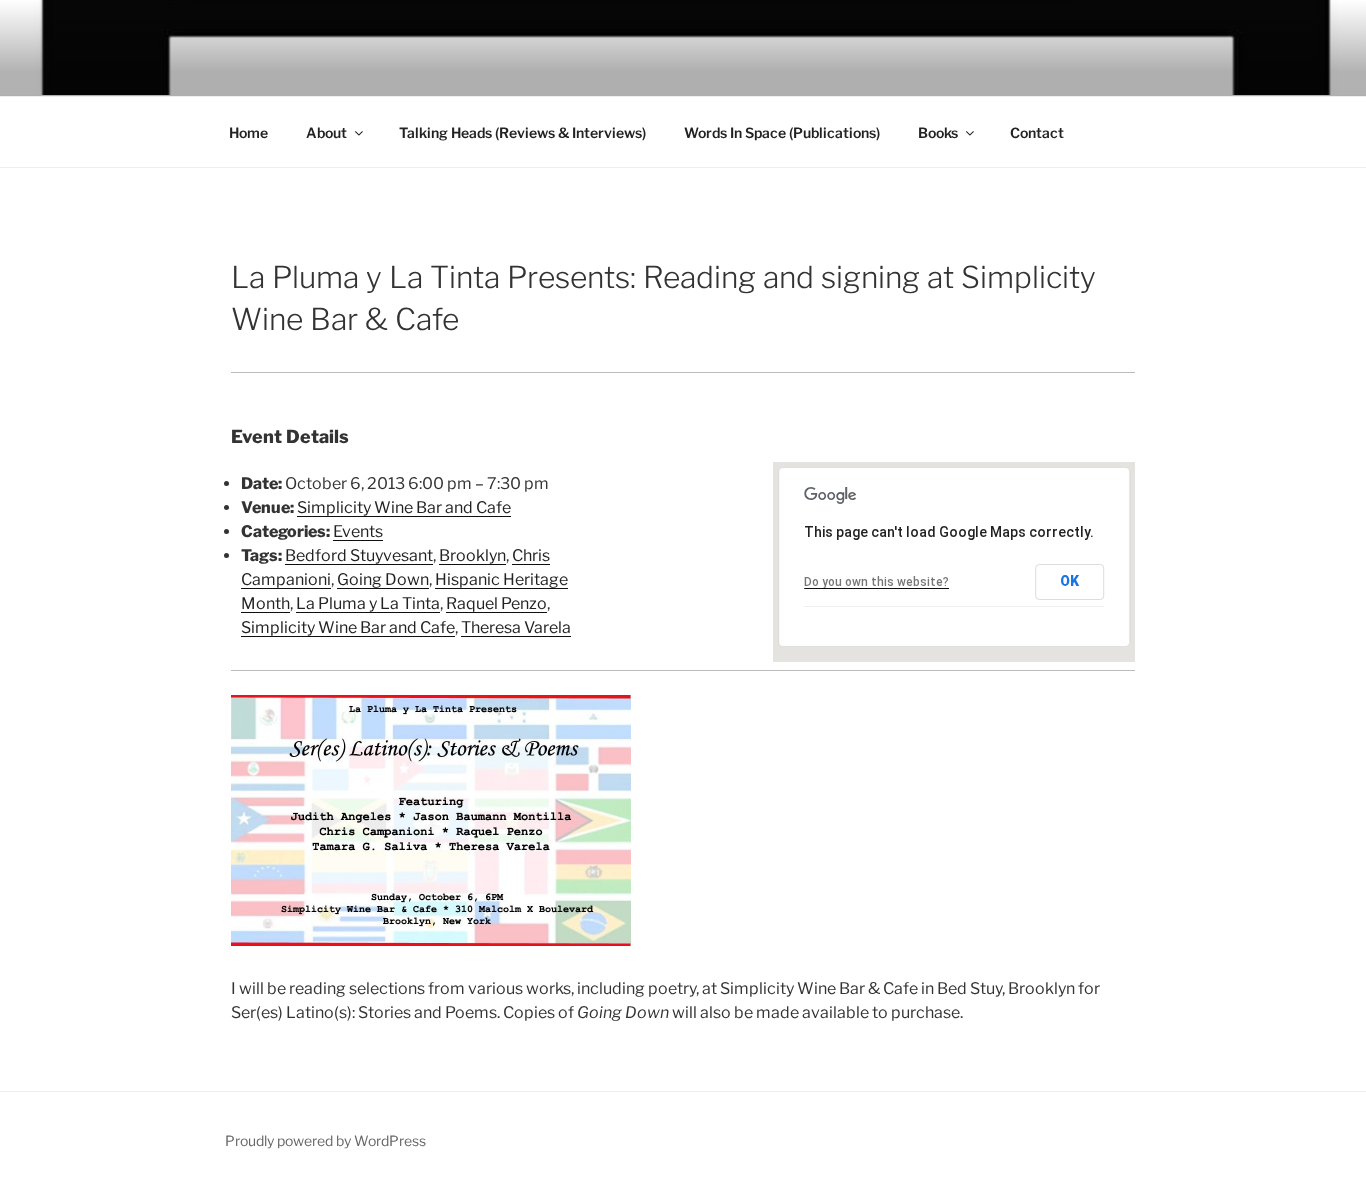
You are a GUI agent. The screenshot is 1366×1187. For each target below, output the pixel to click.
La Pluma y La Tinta (368, 603)
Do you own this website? (876, 582)
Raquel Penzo (496, 603)
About (326, 132)
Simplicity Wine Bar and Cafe (404, 507)
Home (248, 132)
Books (938, 132)
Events (358, 531)
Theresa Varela (516, 627)
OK (1069, 581)
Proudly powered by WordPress (325, 1140)
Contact (1037, 132)
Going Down (383, 579)
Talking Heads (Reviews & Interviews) (522, 132)
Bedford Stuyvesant (359, 555)
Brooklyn (472, 555)
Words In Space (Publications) (782, 132)
